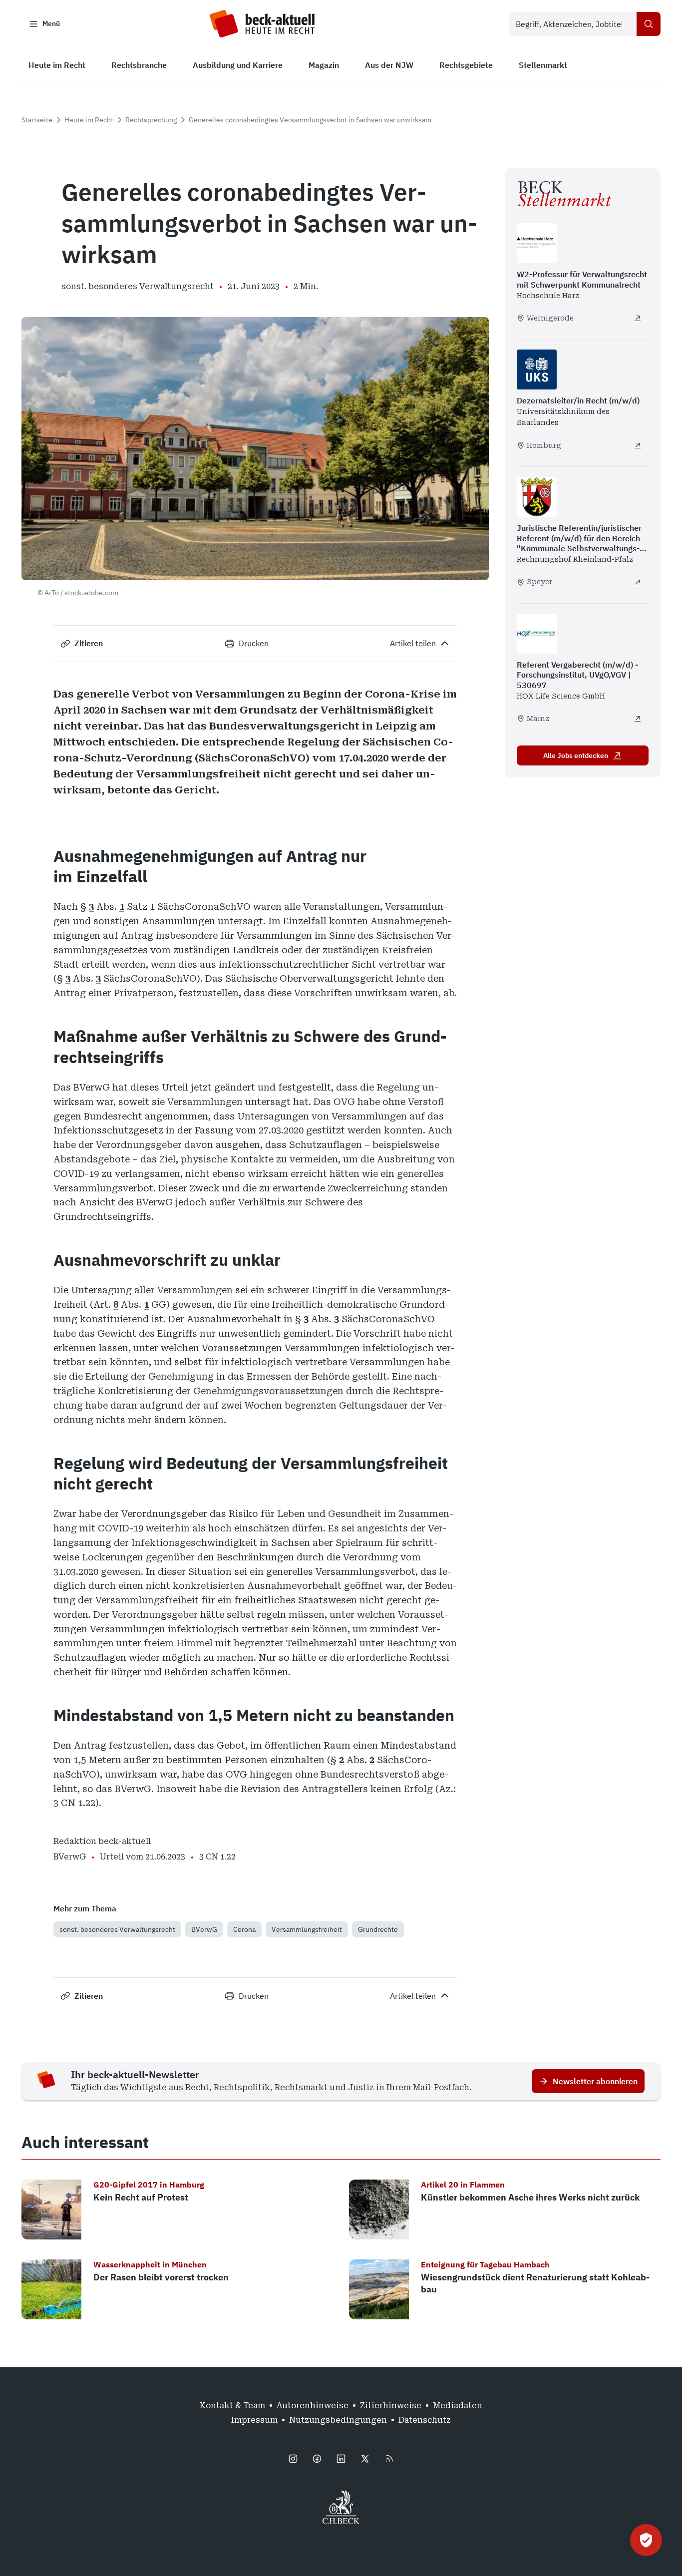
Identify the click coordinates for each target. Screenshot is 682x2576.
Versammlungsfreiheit (307, 1929)
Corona (244, 1929)
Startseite (37, 120)
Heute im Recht (89, 120)
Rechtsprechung (151, 120)
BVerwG (204, 1929)
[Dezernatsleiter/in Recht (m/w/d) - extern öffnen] (638, 445)
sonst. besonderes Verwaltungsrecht (117, 1929)
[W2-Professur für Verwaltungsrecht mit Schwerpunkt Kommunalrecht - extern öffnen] (638, 318)
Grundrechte (378, 1929)
